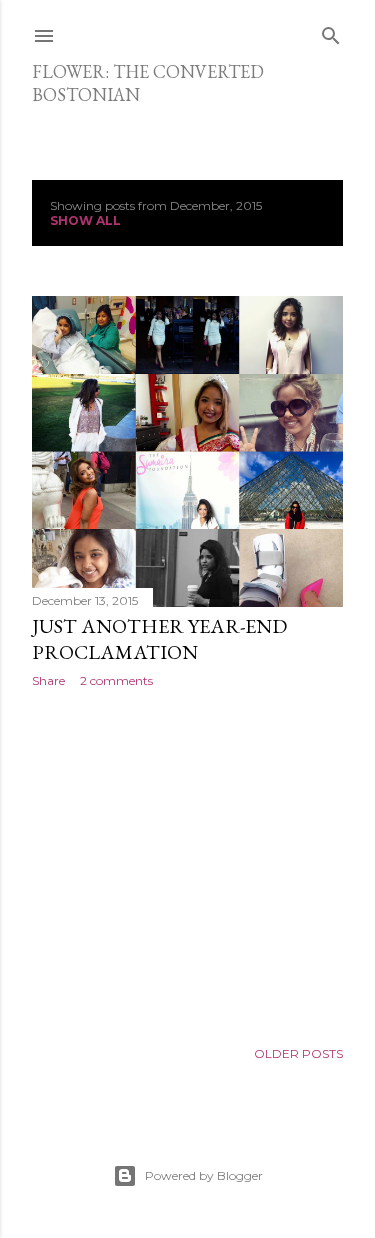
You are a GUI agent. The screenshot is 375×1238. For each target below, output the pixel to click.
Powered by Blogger (204, 1175)
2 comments (116, 680)
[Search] (331, 31)
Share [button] (48, 680)
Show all (85, 220)
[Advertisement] (187, 863)
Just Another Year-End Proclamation (159, 639)
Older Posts (298, 1053)
